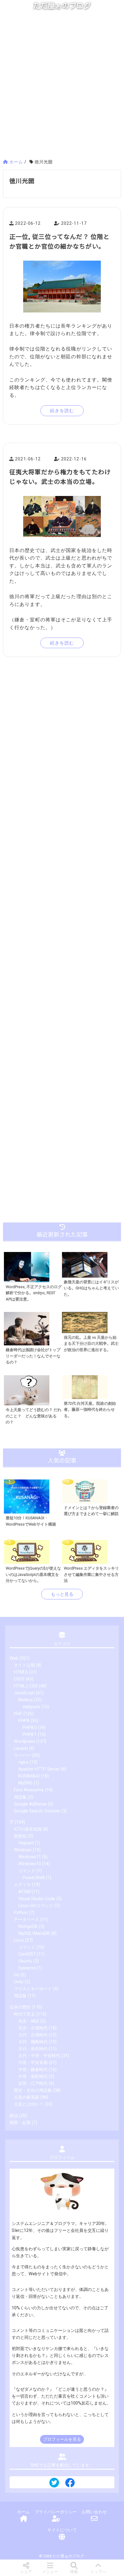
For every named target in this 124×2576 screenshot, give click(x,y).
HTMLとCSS (26, 1686)
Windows (23, 1850)
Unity (19, 1982)
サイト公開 (24, 1665)
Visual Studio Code (37, 1899)
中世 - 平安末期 (33, 2063)
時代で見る (24, 2014)
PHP (18, 1714)
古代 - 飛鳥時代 (33, 2042)
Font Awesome (29, 1790)
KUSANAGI (29, 1776)
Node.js (26, 1700)
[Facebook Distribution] (70, 2485)
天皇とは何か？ (29, 2104)
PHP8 (24, 1721)
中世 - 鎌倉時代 (33, 2070)
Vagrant (26, 1843)
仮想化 (20, 1836)
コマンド (27, 1871)
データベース (26, 1920)
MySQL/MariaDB (34, 1933)
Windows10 (30, 1864)
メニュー (50, 2572)
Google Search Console (37, 1811)
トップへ (98, 2572)
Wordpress (24, 1741)
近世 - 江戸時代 (33, 2083)
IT (12, 1822)
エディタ (22, 1885)
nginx (23, 1762)
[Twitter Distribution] (54, 2483)
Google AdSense (30, 1804)
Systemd (27, 1968)
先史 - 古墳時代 (33, 2028)
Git (17, 1975)
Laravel (21, 1748)
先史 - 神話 (29, 2021)
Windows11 (30, 1857)
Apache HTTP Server (39, 1769)
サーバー (22, 1755)
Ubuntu (25, 1961)
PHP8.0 (30, 1728)
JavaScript (24, 1693)
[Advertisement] (62, 87)
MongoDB (28, 1927)
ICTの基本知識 (28, 1829)
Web (14, 1658)
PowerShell (34, 1878)
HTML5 (21, 1672)
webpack (31, 1707)
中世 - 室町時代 (33, 2077)
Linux (19, 1940)
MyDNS (25, 1783)
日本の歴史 (20, 2007)
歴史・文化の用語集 (33, 2090)
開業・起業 (20, 2123)
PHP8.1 (30, 1735)
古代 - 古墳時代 (33, 2035)
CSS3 (19, 1679)
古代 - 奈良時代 (33, 2049)
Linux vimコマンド (36, 1906)
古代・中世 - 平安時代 (39, 2056)
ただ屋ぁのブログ (62, 6)
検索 (74, 2572)
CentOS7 (27, 1954)
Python (21, 1913)
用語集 (20, 1797)
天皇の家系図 (26, 2097)
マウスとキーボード (33, 1989)
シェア (26, 2572)
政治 (14, 2116)
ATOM (24, 1892)
